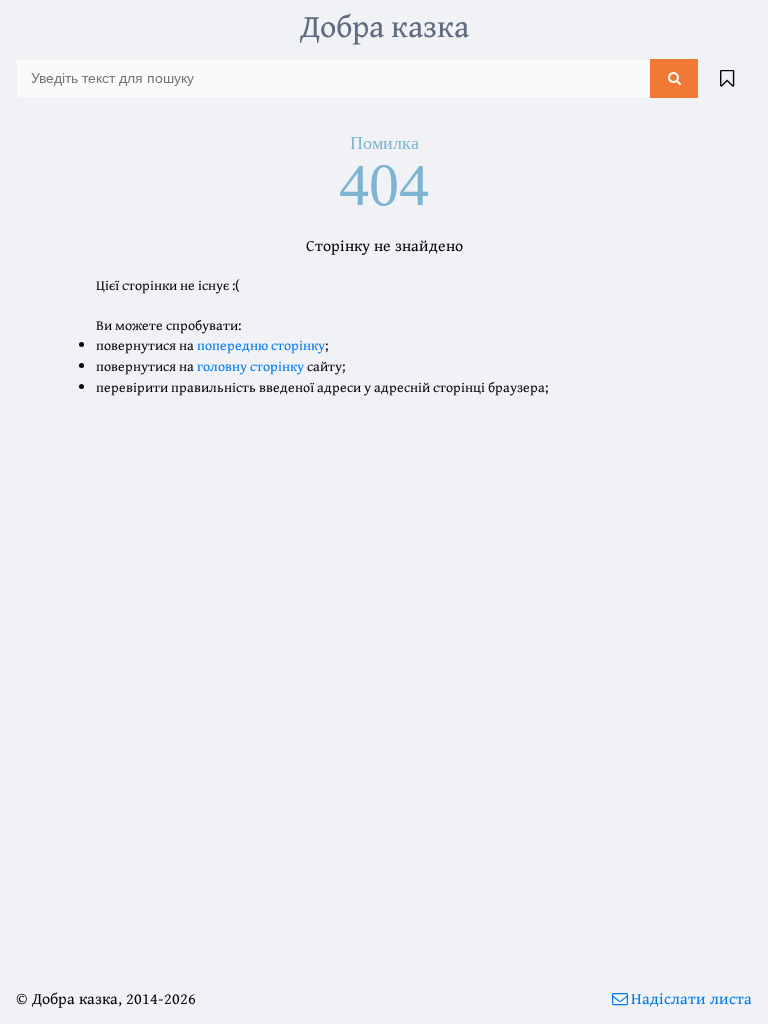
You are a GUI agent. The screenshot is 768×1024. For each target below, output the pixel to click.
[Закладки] (727, 78)
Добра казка (384, 25)
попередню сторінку (261, 345)
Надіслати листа (691, 998)
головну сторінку (250, 366)
